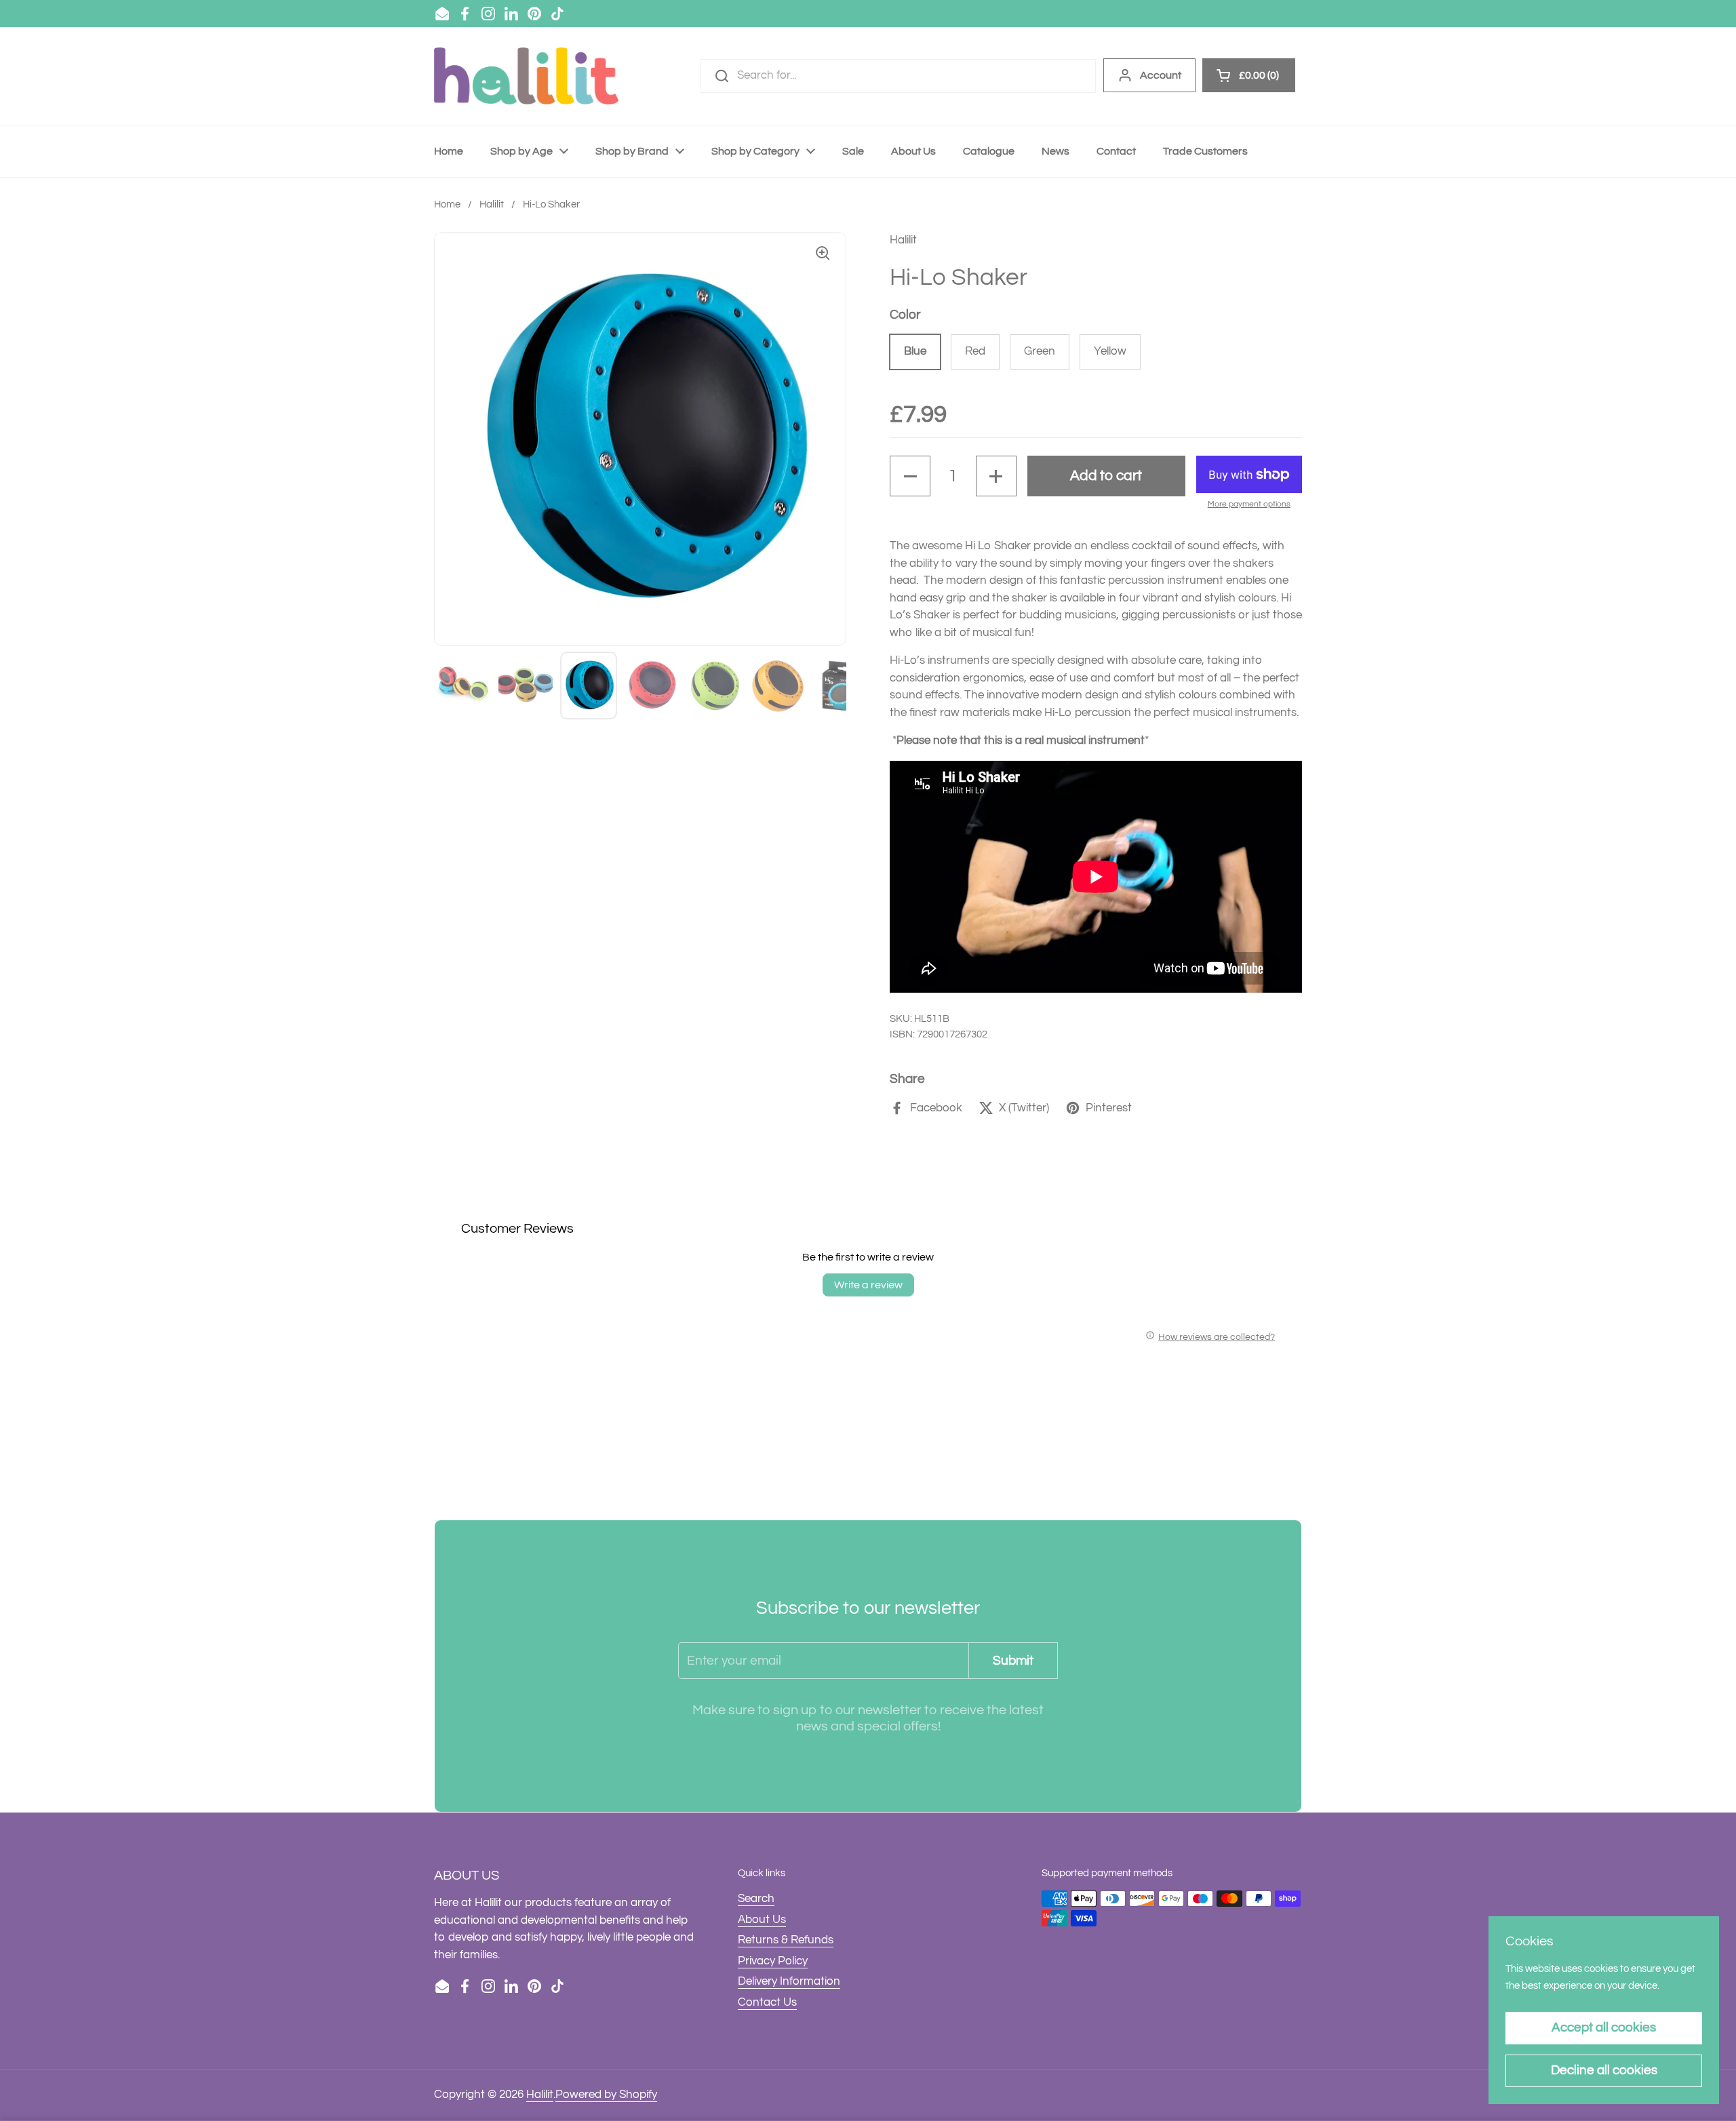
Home (447, 204)
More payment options (1249, 504)
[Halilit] (526, 76)
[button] (910, 476)
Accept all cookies (1604, 2027)
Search (756, 1899)
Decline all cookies (1604, 2070)
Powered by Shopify (606, 2095)
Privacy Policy (773, 1961)
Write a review (868, 1285)
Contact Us (767, 2002)
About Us (762, 1920)
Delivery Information (789, 1981)
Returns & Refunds (786, 1940)
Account (1161, 75)
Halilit (492, 204)
